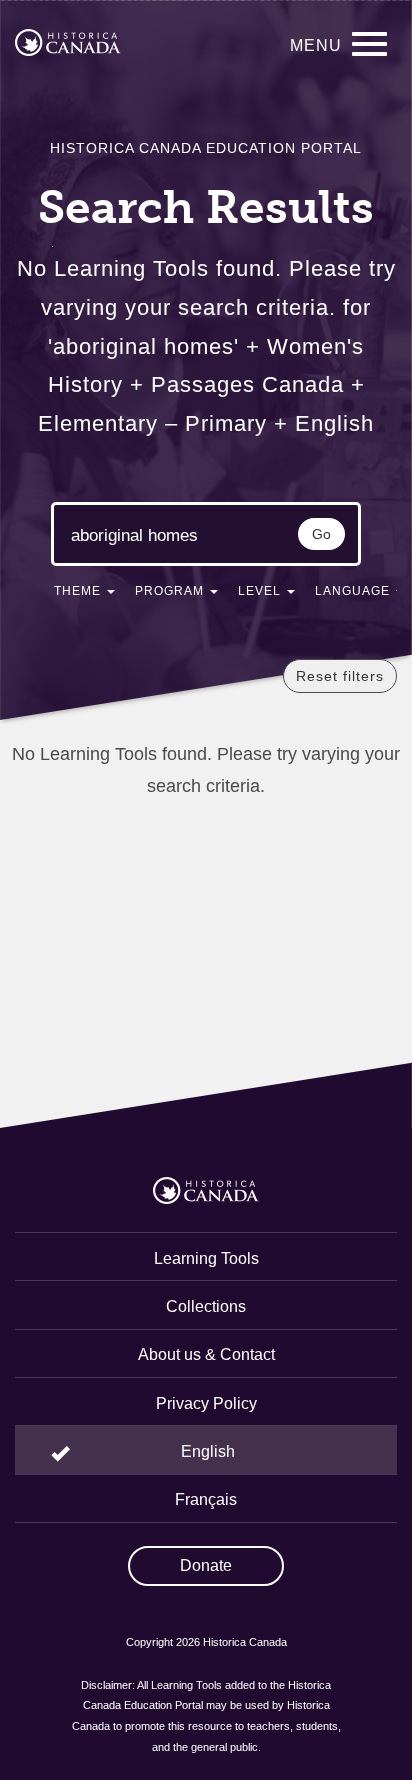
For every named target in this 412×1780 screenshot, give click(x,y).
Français (206, 1499)
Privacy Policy (206, 1403)
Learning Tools (206, 1258)
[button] (84, 595)
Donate (206, 1565)
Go (321, 534)
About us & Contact (206, 1354)
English (208, 1451)
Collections (206, 1306)
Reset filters (340, 676)
